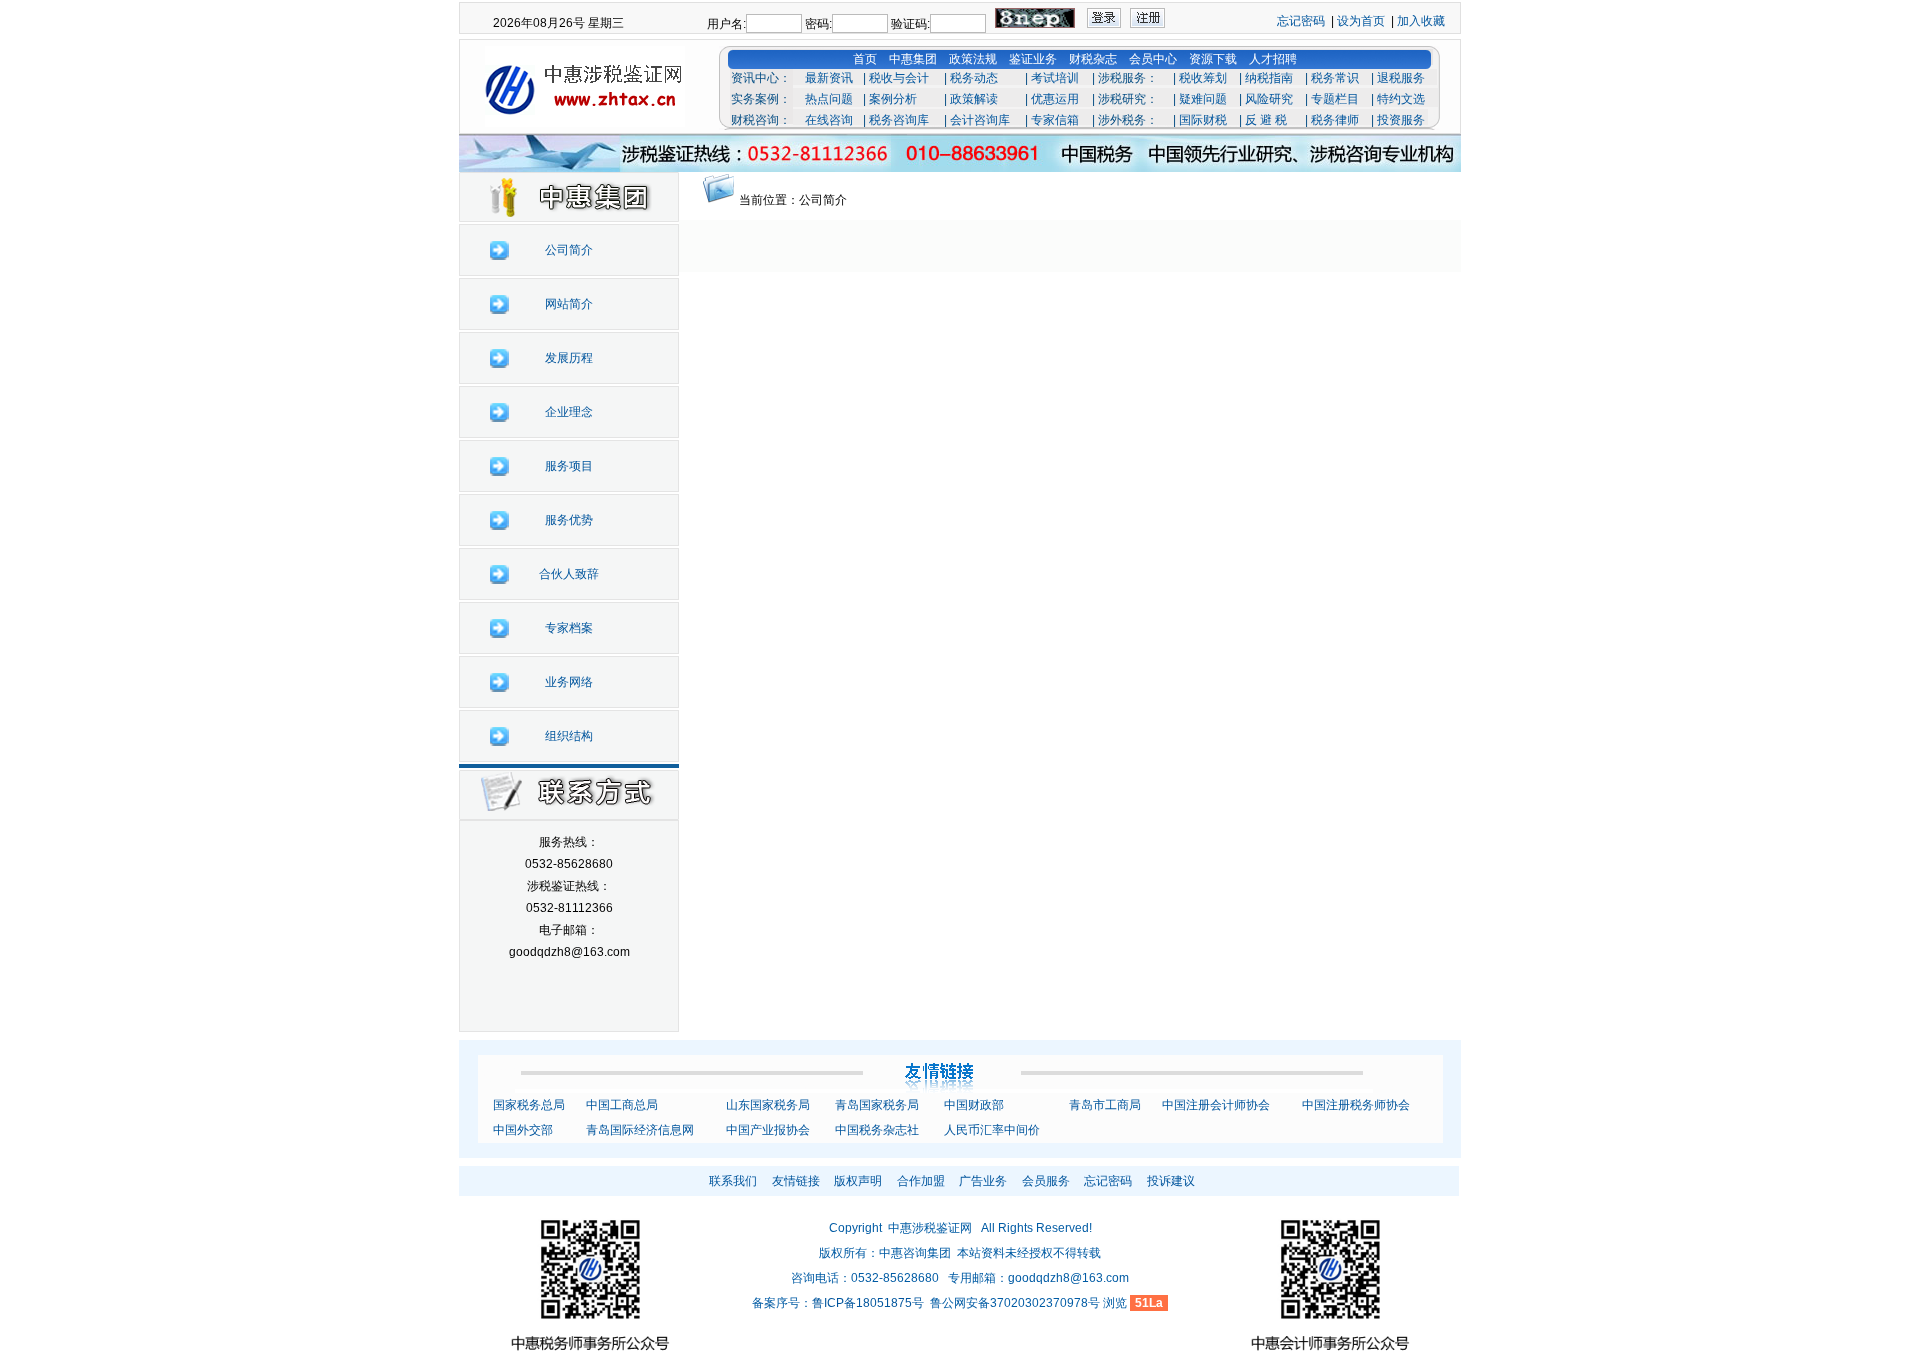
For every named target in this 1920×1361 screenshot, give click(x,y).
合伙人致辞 (569, 574)
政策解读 (974, 99)
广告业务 (983, 1181)
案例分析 (893, 99)
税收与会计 (899, 78)
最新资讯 (829, 78)
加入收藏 (1421, 21)
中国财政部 (974, 1105)
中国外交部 (523, 1130)
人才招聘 (1273, 59)
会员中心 (1153, 59)
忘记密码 (1301, 21)
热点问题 (829, 99)
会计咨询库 (980, 120)
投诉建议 (1171, 1181)
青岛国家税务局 (877, 1105)
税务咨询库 (899, 120)
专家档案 (569, 628)
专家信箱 (1055, 120)
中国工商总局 (622, 1105)
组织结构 (569, 736)
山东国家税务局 (768, 1105)
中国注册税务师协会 (1356, 1105)
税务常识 (1335, 78)
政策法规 (973, 59)
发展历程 (569, 358)
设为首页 (1361, 21)
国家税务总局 (529, 1105)
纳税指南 (1269, 78)
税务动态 (974, 78)
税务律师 (1335, 120)
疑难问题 (1203, 99)
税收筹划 (1203, 78)
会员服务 (1046, 1181)
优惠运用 (1055, 99)
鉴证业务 (1033, 59)
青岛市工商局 (1105, 1105)
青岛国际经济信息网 (640, 1130)
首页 (865, 59)
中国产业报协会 (768, 1130)
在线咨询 (829, 120)
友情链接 (796, 1181)
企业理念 (569, 412)
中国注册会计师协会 (1216, 1105)
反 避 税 (1266, 120)
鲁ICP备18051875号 (868, 1303)
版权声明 (858, 1181)
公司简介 (569, 250)
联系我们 (733, 1181)
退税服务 (1401, 78)
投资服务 (1401, 120)
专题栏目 (1335, 99)
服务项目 (569, 466)
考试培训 (1055, 78)
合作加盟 (921, 1181)
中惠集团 (913, 59)
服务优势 (569, 520)
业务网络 (569, 682)
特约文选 (1401, 99)
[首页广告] (960, 149)
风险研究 (1269, 99)
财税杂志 (1093, 59)
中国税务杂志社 (877, 1130)
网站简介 (569, 304)
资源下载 (1213, 59)
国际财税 (1203, 120)
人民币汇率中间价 (992, 1130)
